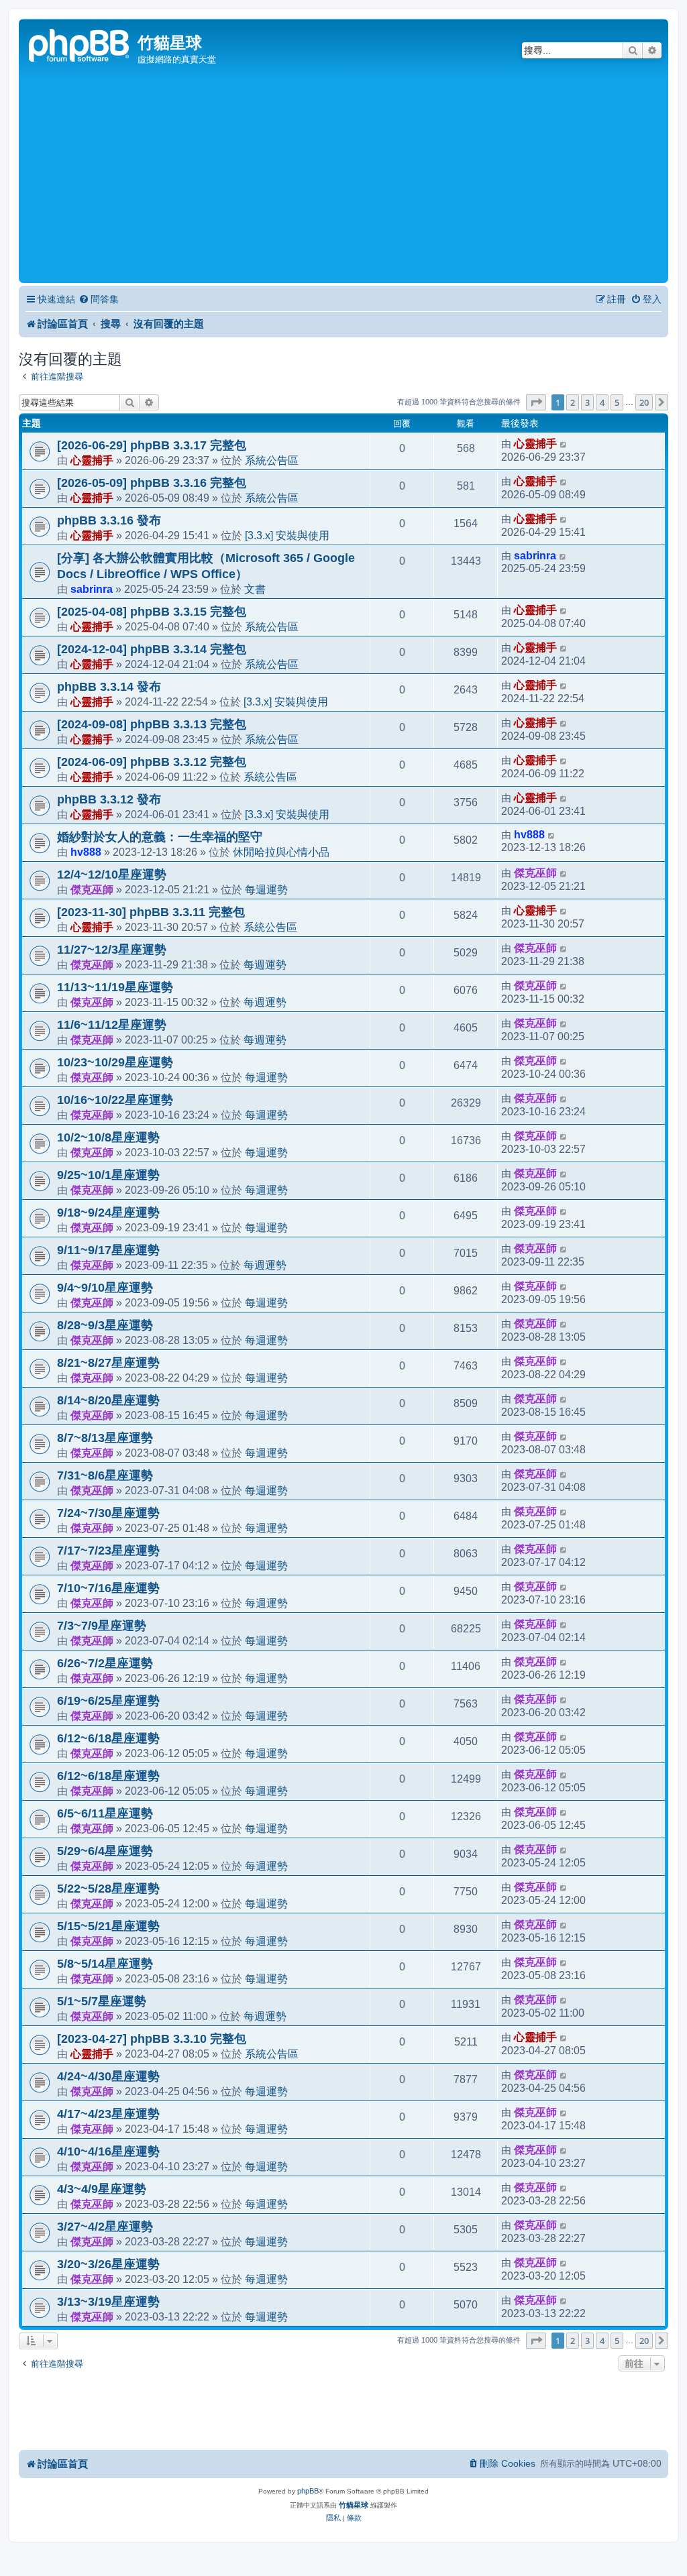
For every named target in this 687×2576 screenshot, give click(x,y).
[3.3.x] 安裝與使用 (287, 535)
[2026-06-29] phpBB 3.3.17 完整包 (152, 445)
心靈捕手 (92, 460)
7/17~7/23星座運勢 (108, 1551)
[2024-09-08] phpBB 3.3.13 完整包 (152, 724)
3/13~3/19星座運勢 (108, 2302)
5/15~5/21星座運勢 (108, 1926)
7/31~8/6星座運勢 (105, 1475)
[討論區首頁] (80, 44)
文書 (255, 589)
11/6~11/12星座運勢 (112, 1025)
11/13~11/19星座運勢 (115, 987)
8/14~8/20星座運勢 (108, 1400)
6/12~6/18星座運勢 (108, 1738)
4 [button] (602, 402)
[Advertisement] (343, 179)
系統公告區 (272, 460)
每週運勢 (266, 889)
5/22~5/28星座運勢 (108, 1889)
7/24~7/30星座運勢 (108, 1513)
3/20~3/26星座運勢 (108, 2264)
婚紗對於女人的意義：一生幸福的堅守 (160, 837)
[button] (536, 402)
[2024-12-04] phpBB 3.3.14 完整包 (152, 649)
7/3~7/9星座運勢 (102, 1626)
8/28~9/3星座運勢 (105, 1325)
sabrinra (92, 589)
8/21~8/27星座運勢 (108, 1363)
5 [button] (617, 402)
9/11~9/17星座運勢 (108, 1250)
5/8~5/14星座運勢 (105, 1964)
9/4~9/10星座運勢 (105, 1288)
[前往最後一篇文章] (564, 444)
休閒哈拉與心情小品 (281, 852)
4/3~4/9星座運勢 (102, 2189)
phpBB (308, 2491)
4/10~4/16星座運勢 (108, 2151)
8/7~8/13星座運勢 (105, 1438)
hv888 (86, 852)
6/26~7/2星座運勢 (105, 1663)
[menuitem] (99, 299)
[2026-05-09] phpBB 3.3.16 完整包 (152, 483)
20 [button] (644, 402)
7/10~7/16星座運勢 (108, 1588)
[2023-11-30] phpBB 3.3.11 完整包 (151, 912)
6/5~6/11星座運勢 (105, 1813)
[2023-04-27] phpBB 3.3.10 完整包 (152, 2039)
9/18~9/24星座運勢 (108, 1213)
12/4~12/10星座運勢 (112, 875)
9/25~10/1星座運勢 (108, 1175)
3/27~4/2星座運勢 (105, 2227)
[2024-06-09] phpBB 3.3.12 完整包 (152, 762)
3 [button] (587, 402)
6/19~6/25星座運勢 (108, 1701)
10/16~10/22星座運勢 (115, 1100)
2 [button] (573, 402)
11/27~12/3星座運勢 (112, 950)
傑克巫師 (92, 889)
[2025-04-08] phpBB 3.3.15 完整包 (152, 612)
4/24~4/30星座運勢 (108, 2076)
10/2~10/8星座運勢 (108, 1137)
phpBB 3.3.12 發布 (109, 799)
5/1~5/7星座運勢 (102, 2001)
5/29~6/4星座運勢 (105, 1851)
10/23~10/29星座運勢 (115, 1062)
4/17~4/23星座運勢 (108, 2114)
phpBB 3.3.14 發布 (109, 687)
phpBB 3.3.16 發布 (109, 520)
